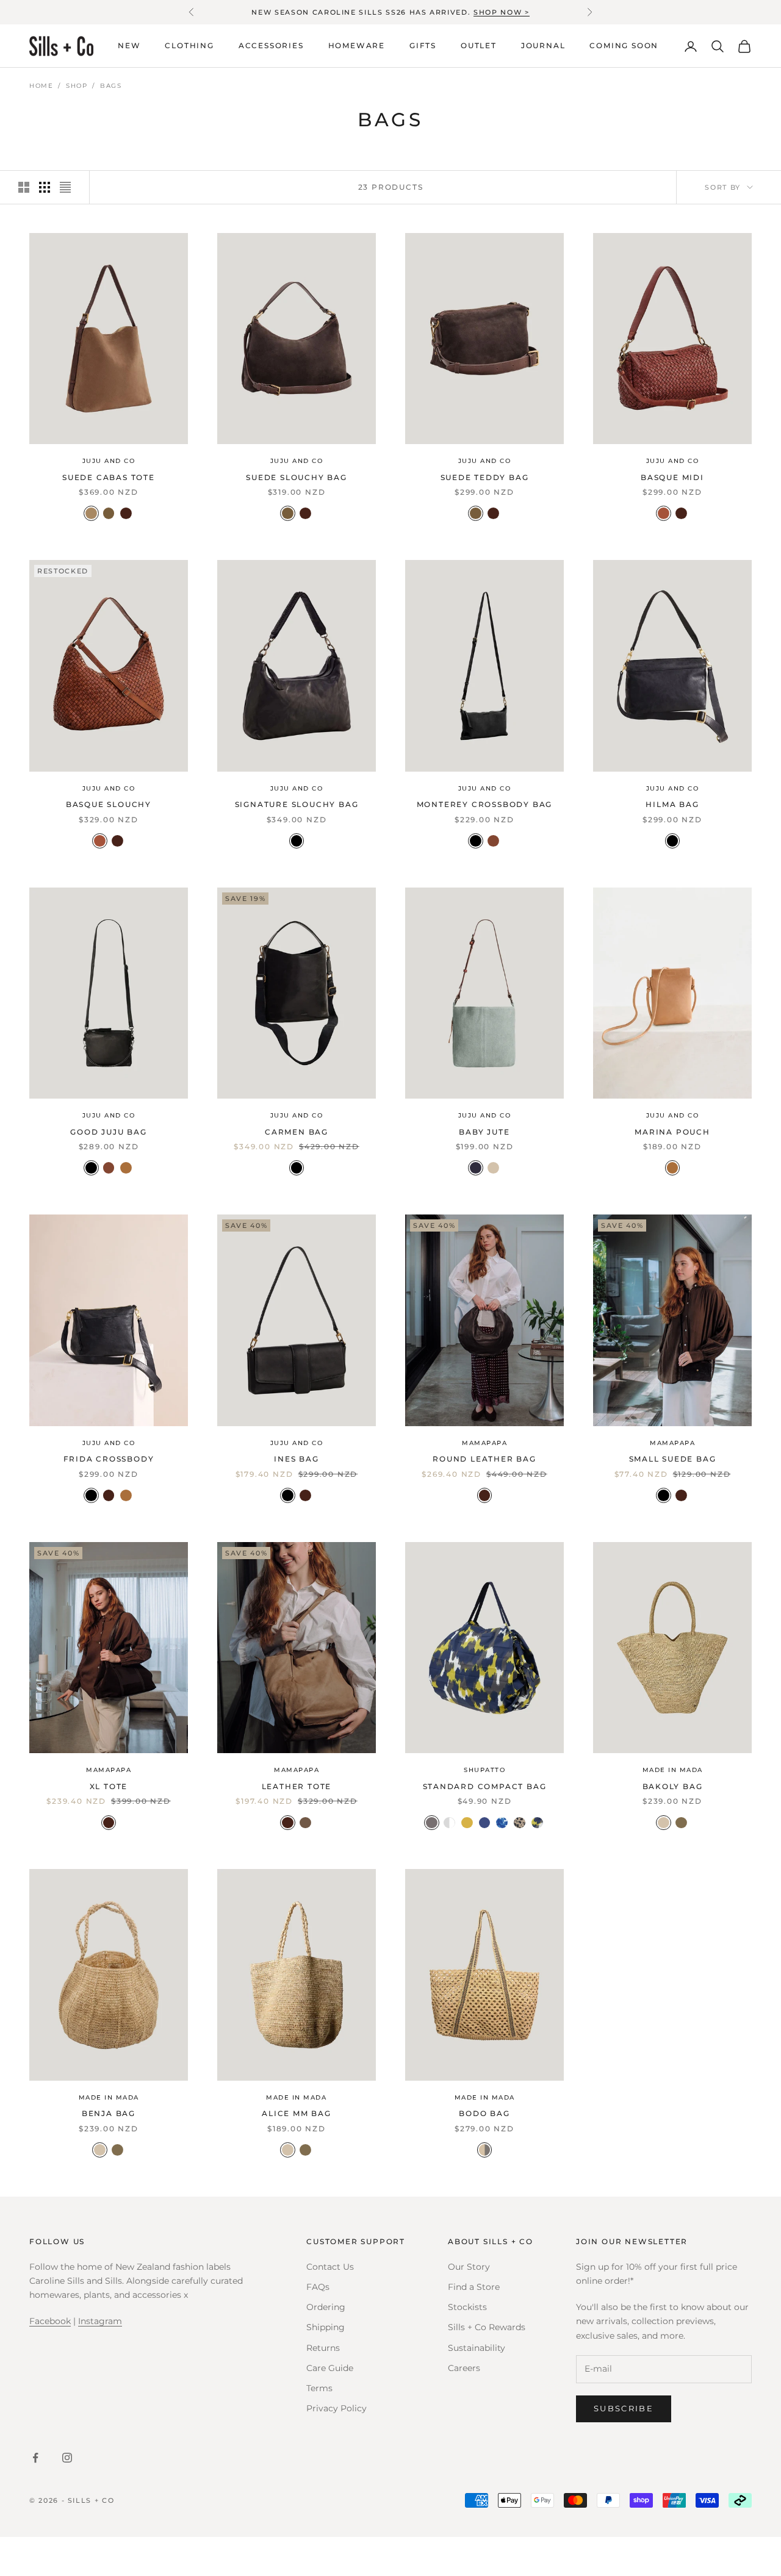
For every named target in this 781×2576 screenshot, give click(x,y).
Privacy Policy (337, 2408)
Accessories (271, 46)
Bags (111, 86)
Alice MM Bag (297, 2113)
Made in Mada (673, 1770)
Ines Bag (296, 1459)
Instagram (100, 2321)
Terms (319, 2388)
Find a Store (474, 2287)
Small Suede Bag (673, 1459)
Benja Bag (109, 2113)
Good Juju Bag (108, 1132)
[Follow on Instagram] (67, 2458)
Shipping (326, 2327)
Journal (543, 46)
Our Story (469, 2267)
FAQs (318, 2287)
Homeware (357, 46)
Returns (323, 2348)
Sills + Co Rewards (487, 2327)
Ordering (326, 2307)
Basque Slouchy (109, 804)
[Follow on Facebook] (35, 2458)
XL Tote (109, 1786)
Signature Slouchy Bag (297, 804)
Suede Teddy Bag (485, 477)
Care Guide (330, 2368)
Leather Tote (297, 1786)
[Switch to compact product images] (65, 187)
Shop (77, 86)
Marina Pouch (672, 1132)
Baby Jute (484, 1132)
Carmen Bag (297, 1132)
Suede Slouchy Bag (297, 477)
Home (41, 86)
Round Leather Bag (484, 1459)
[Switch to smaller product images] (45, 187)
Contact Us (330, 2267)
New (129, 46)
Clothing (189, 46)
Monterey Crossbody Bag (485, 804)
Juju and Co (109, 461)
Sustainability (477, 2348)
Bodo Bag (484, 2113)
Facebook (50, 2321)
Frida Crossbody (109, 1459)
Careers (464, 2368)
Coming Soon (624, 46)
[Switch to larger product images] (24, 187)
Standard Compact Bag (485, 1786)
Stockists (467, 2307)
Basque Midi (672, 477)
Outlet (479, 46)
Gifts (423, 46)
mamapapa (484, 1443)
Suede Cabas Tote (109, 477)
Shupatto (484, 1770)
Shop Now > (502, 12)
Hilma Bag (672, 804)
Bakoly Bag (673, 1786)
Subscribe (624, 2408)
